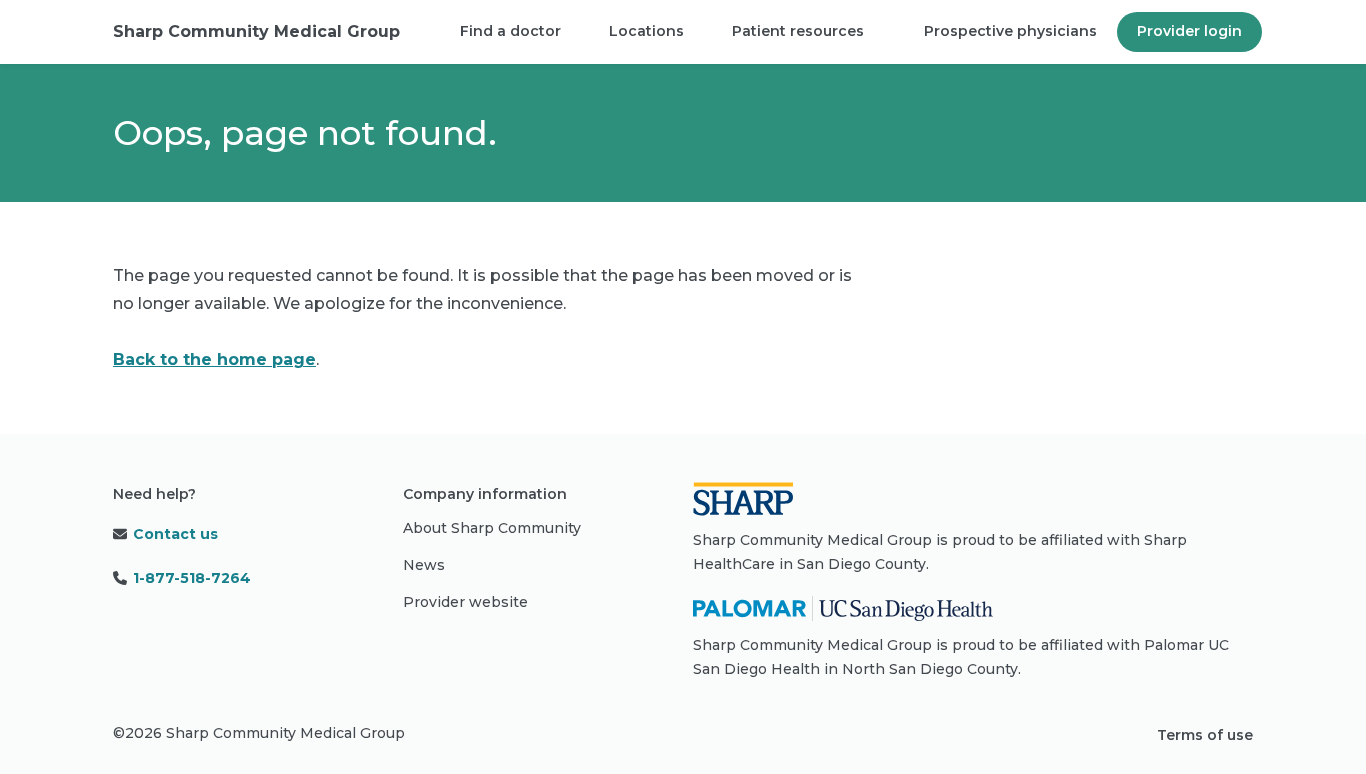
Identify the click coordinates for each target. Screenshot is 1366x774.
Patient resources (798, 31)
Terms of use (1205, 735)
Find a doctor (510, 31)
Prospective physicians (1010, 31)
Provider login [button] (1189, 31)
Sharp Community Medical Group (256, 31)
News (424, 565)
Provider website (465, 602)
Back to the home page (214, 359)
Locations (646, 31)
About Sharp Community (492, 528)
